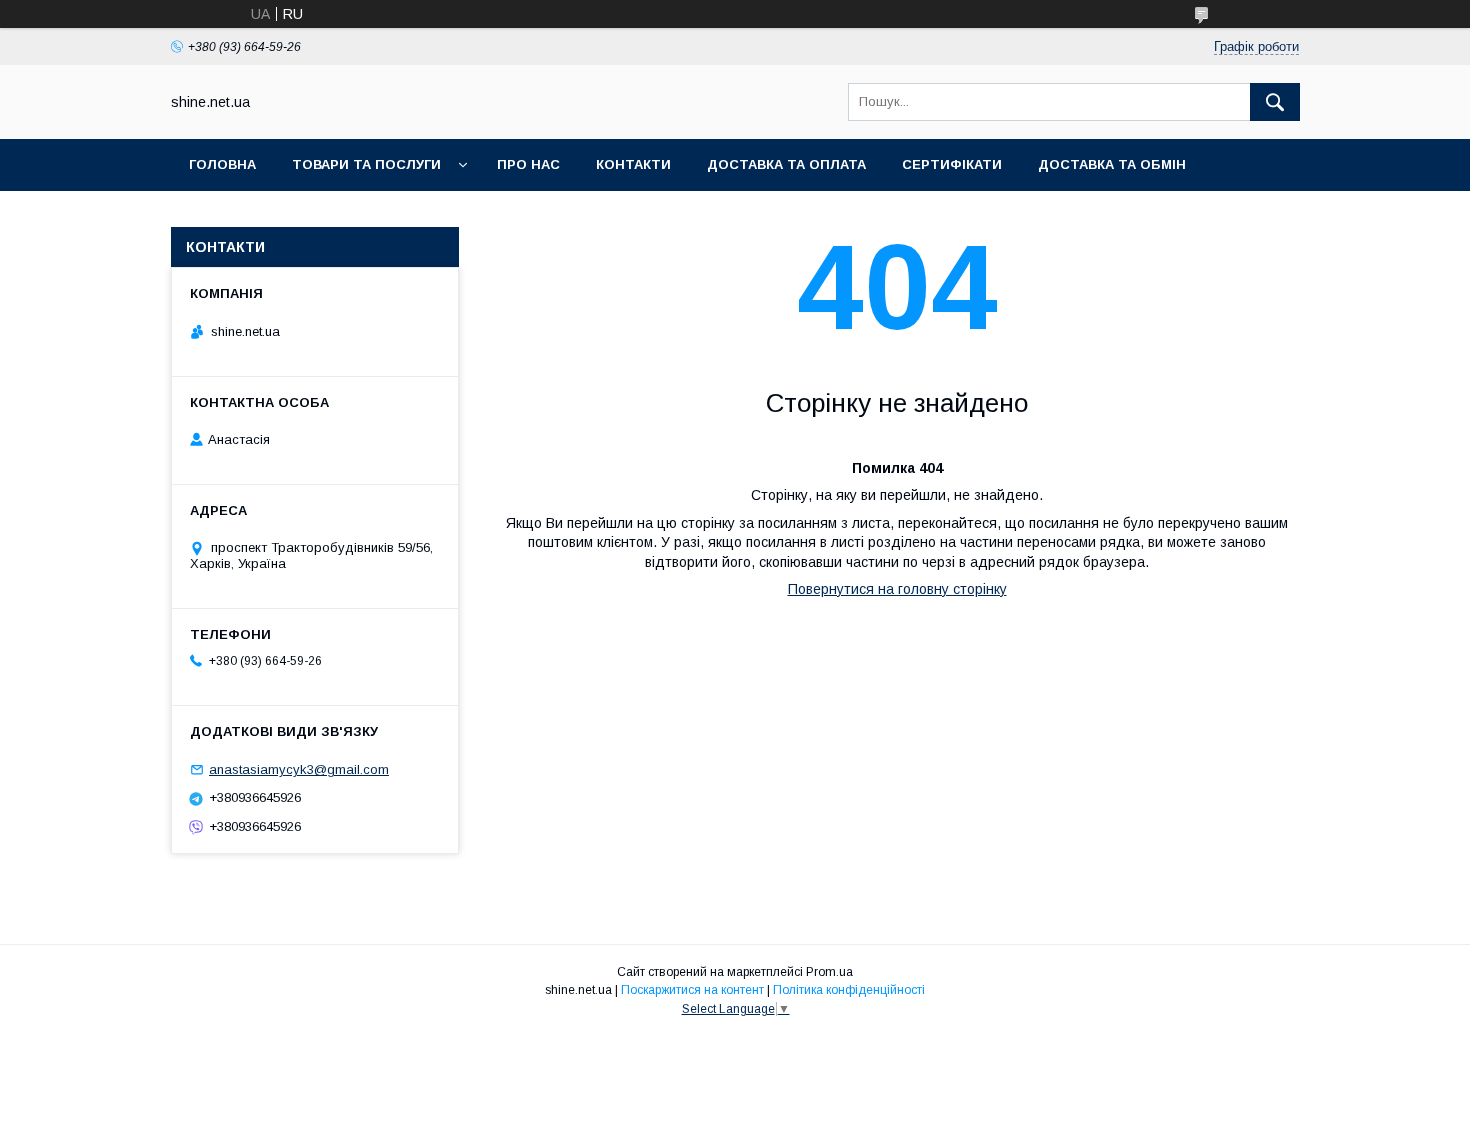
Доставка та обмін (1112, 164)
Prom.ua (829, 972)
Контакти (633, 164)
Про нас (528, 164)
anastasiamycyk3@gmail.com (299, 769)
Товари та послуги (366, 164)
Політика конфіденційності (849, 990)
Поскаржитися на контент (692, 990)
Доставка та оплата (786, 164)
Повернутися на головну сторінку (897, 589)
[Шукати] (1275, 102)
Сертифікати (952, 164)
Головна (222, 164)
